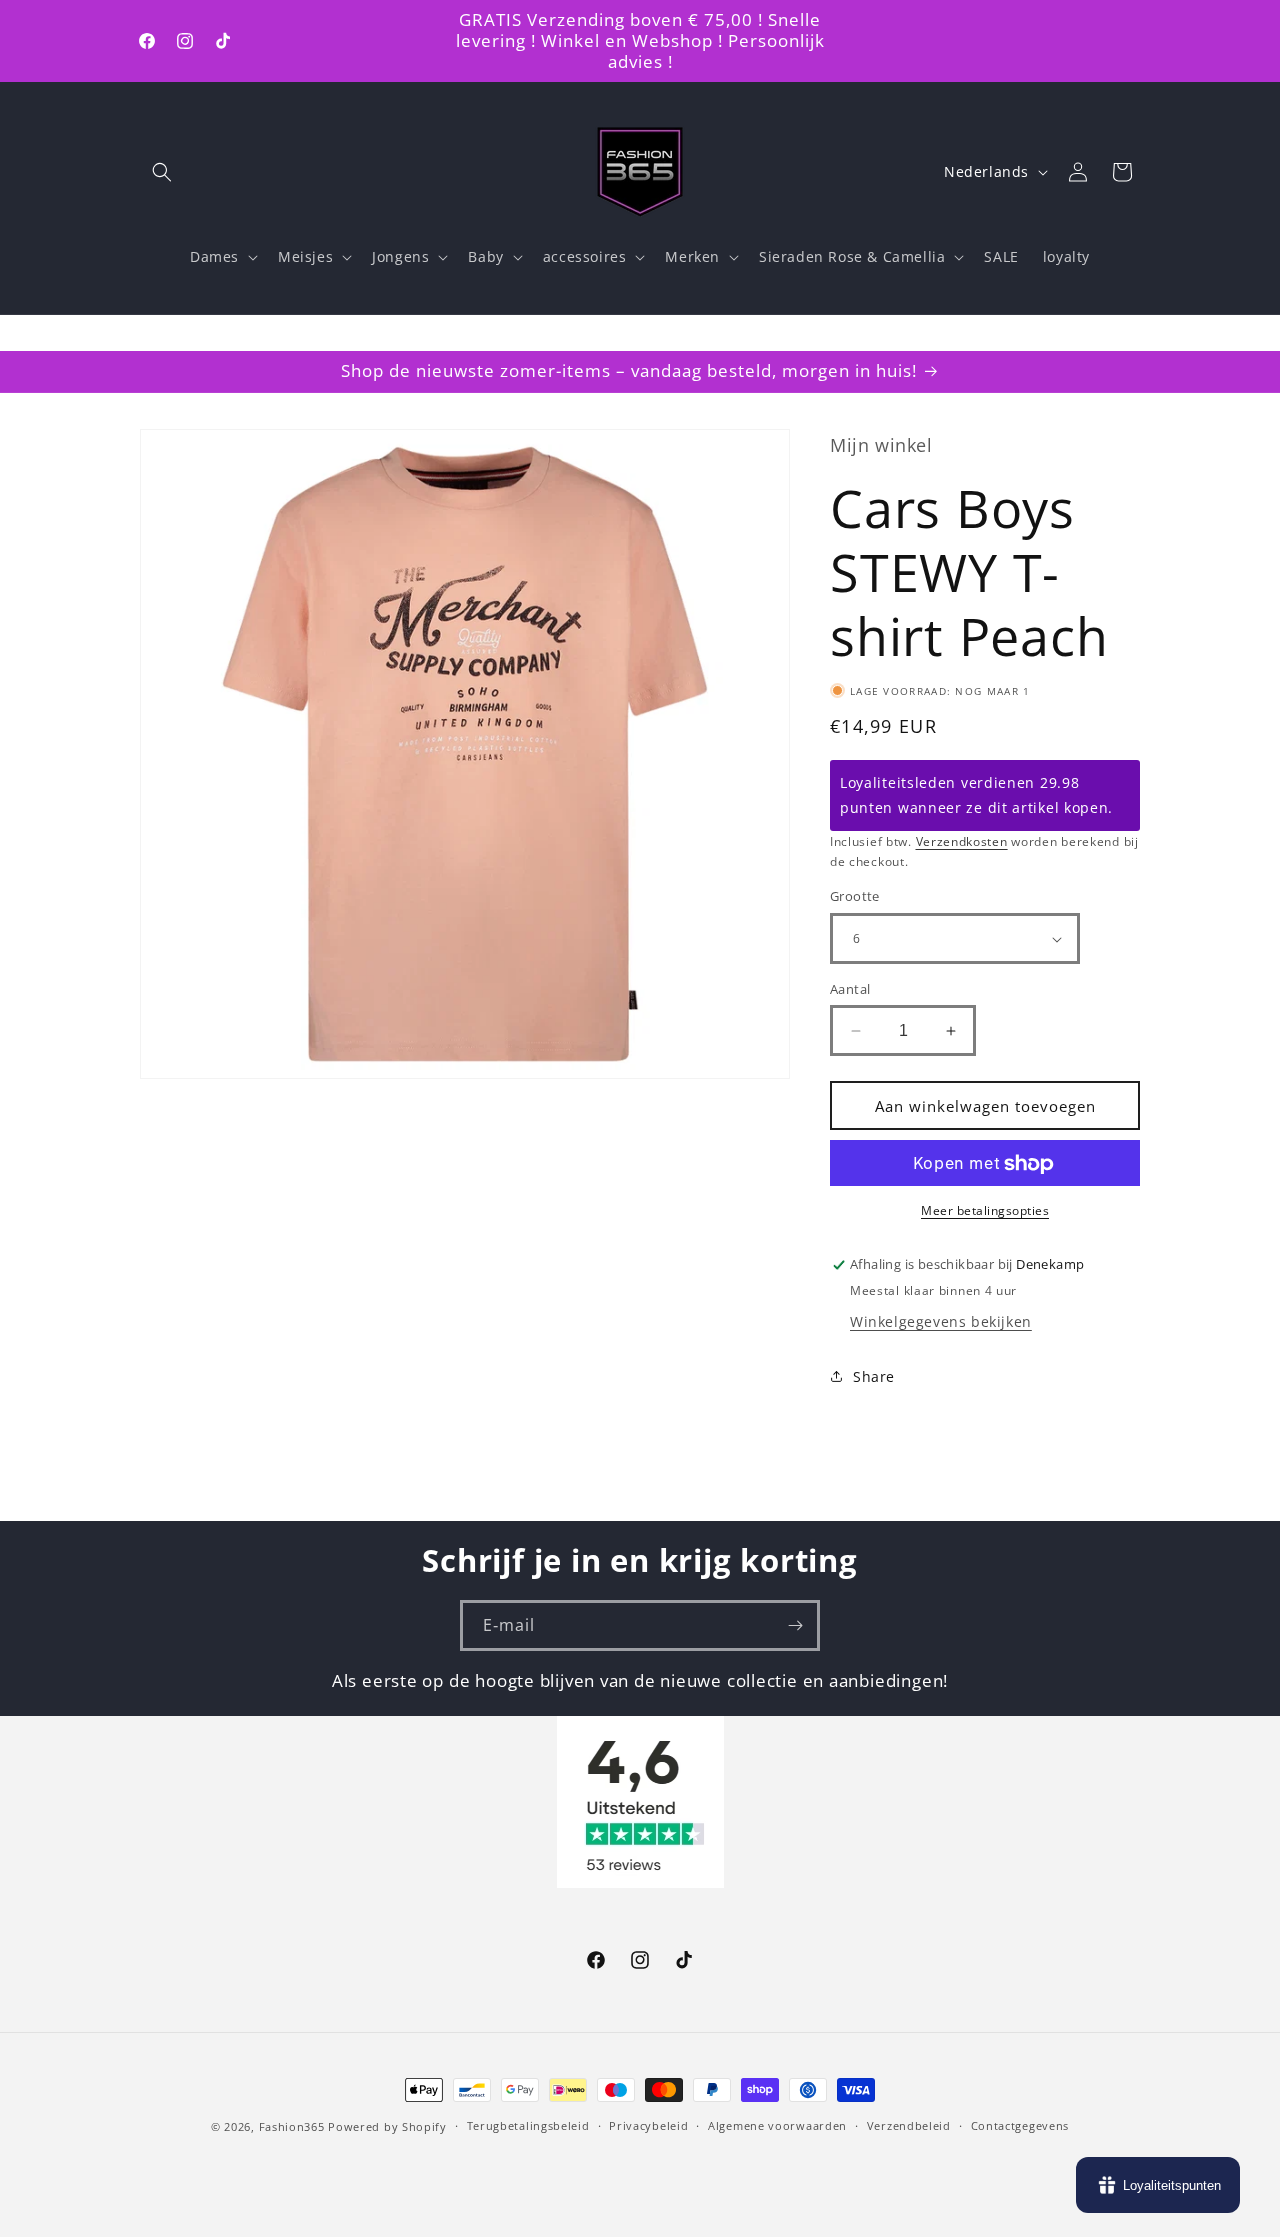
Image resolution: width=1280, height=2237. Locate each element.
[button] (162, 172)
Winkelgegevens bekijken (941, 1321)
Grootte (855, 897)
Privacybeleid (648, 2125)
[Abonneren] (795, 1625)
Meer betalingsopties (985, 1211)
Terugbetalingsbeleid (528, 2125)
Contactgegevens (1020, 2125)
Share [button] (874, 1376)
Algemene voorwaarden (777, 2125)
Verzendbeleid (909, 2125)
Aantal (850, 989)
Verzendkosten (962, 841)
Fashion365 (292, 2126)
